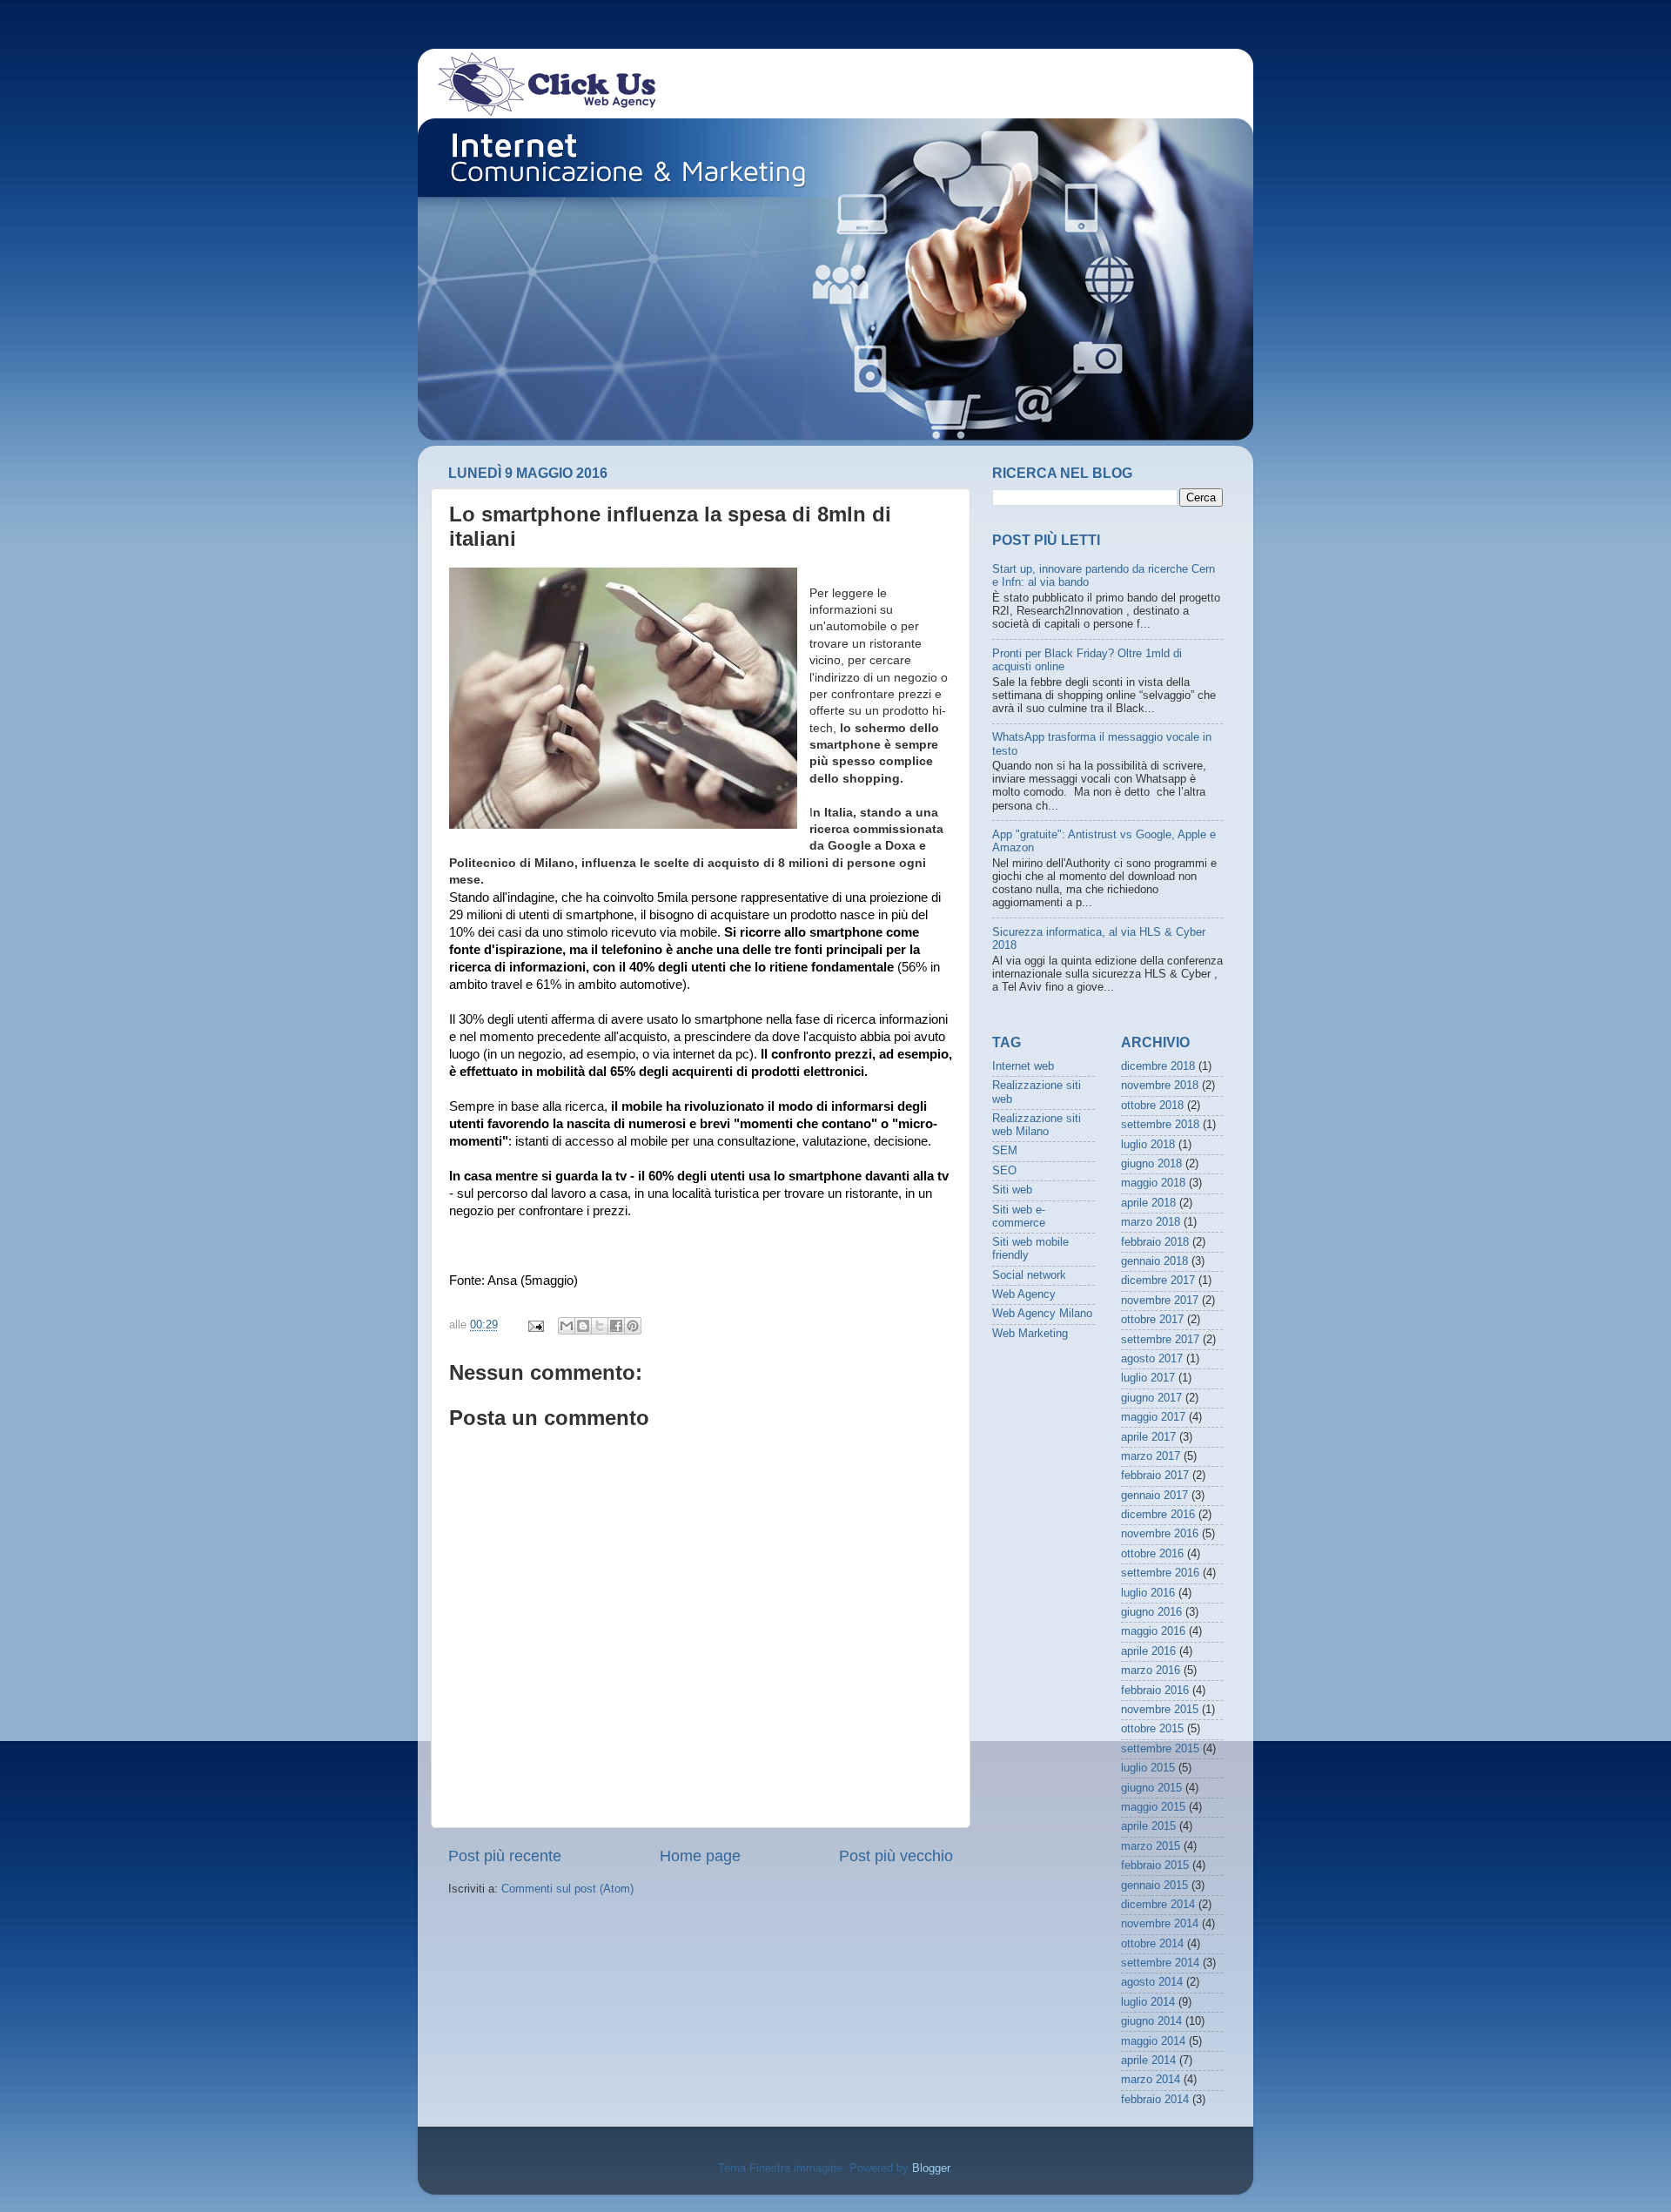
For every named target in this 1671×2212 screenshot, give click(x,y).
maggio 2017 (1153, 1417)
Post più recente (505, 1856)
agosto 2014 (1152, 1982)
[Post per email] (535, 1325)
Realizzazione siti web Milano (1037, 1125)
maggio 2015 (1153, 1807)
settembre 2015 (1160, 1749)
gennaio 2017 (1154, 1496)
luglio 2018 (1148, 1145)
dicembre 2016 (1158, 1515)
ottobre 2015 (1152, 1729)
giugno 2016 (1151, 1612)
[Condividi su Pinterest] (633, 1326)
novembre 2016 (1160, 1534)
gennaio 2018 (1154, 1261)
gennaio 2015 (1154, 1886)
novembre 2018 (1160, 1086)
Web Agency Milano (1042, 1314)
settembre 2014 (1160, 1963)
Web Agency (1024, 1294)
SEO (1004, 1171)
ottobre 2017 (1152, 1320)
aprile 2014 (1148, 2061)
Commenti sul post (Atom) (567, 1889)
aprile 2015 (1148, 1826)
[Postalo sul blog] (583, 1326)
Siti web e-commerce (1019, 1217)
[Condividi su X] (600, 1326)
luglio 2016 (1148, 1593)
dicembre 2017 (1158, 1281)
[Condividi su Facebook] (616, 1326)
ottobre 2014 (1152, 1944)
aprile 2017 (1148, 1437)
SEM (1005, 1151)
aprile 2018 (1148, 1203)
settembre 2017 (1160, 1340)
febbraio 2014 (1155, 2100)
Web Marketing (1030, 1334)
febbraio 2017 (1155, 1476)
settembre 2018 (1160, 1125)
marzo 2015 (1151, 1846)
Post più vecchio (896, 1856)
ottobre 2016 (1152, 1554)
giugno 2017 (1151, 1398)
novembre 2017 (1160, 1301)
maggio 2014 (1153, 2041)
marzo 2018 (1151, 1222)
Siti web (1012, 1190)
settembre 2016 (1160, 1573)
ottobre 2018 (1152, 1106)
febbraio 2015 (1155, 1866)
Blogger (931, 2168)
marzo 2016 (1151, 1671)
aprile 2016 (1148, 1651)
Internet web (1023, 1066)
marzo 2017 (1151, 1456)
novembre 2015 (1160, 1710)
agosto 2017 (1152, 1359)
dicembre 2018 (1158, 1066)
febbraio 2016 (1155, 1691)
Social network (1029, 1275)
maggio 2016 (1153, 1631)
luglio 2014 (1148, 2002)
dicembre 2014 (1158, 1905)
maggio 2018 (1153, 1183)
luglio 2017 (1148, 1378)
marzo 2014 (1151, 2080)
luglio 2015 (1148, 1768)
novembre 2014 (1160, 1924)
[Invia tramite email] (567, 1326)
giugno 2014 (1151, 2021)
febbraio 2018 (1155, 1242)
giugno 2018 (1151, 1164)
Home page (700, 1856)
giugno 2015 (1151, 1788)
